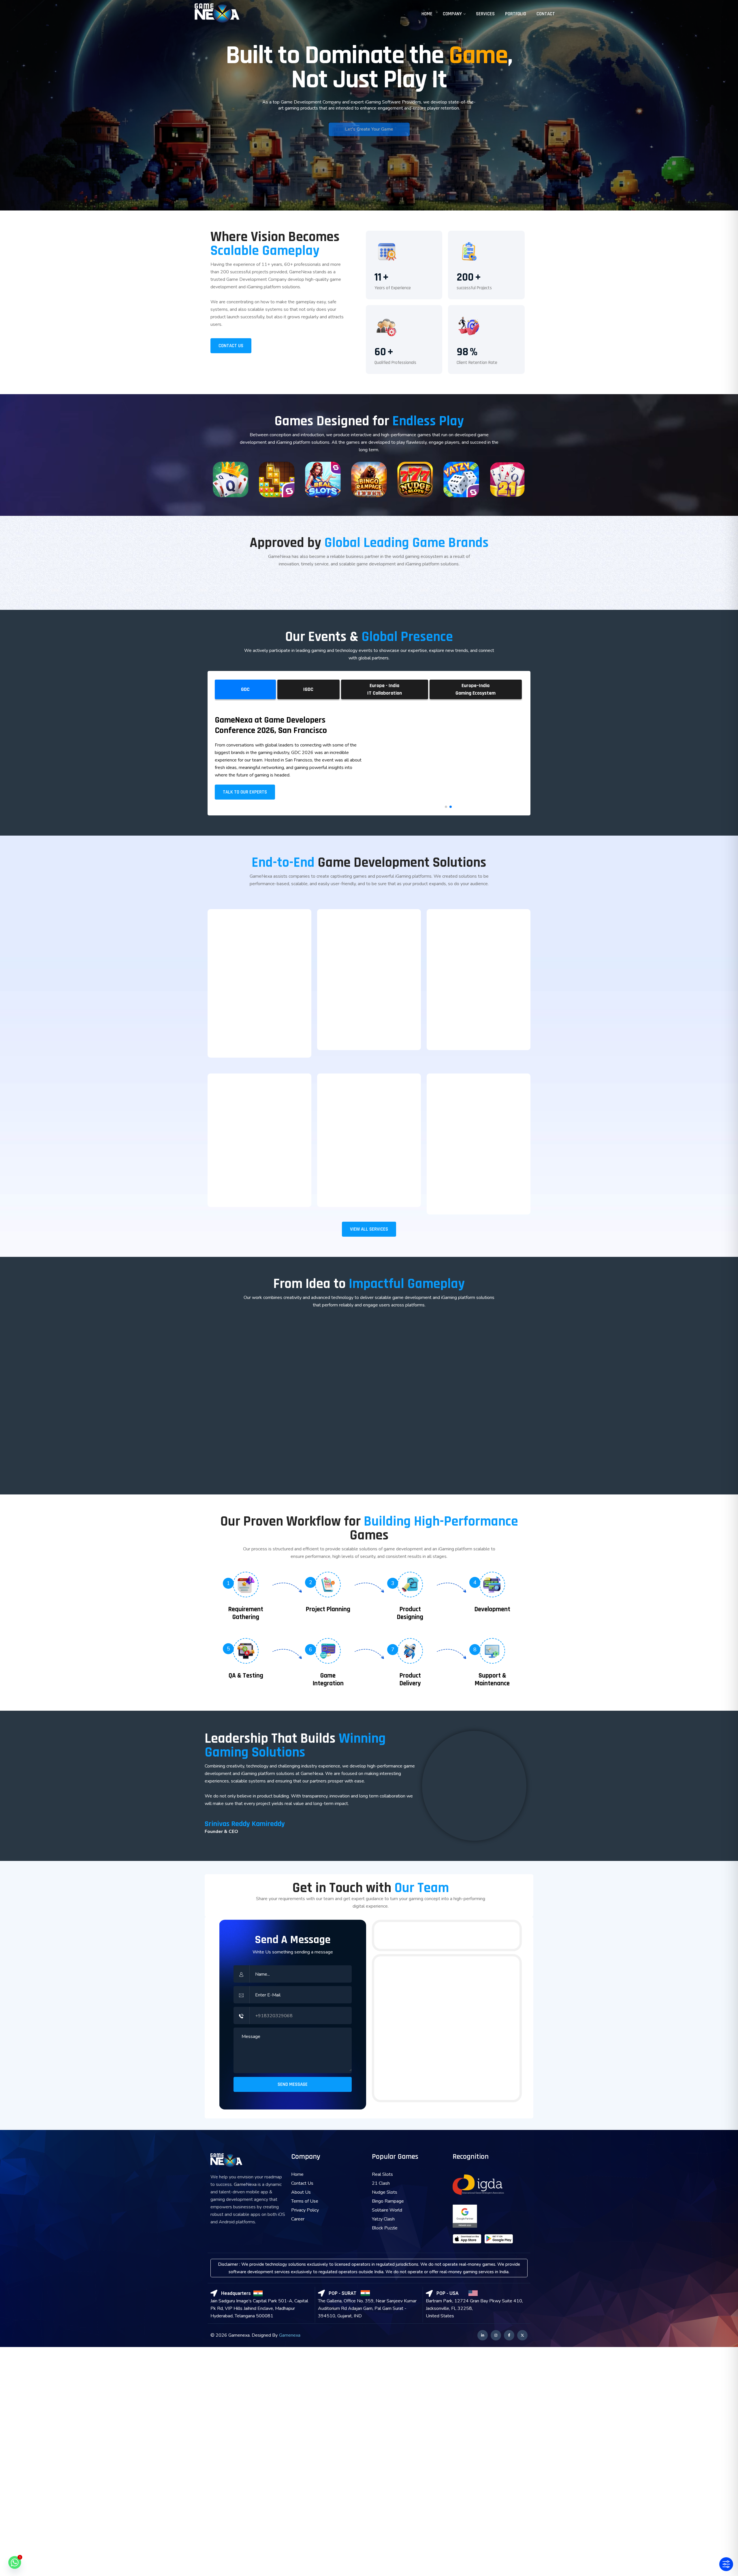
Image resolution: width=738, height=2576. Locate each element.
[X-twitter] (522, 2335)
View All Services (369, 1229)
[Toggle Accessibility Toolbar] (726, 2564)
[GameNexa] (217, 14)
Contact (546, 14)
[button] (446, 807)
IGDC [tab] (308, 689)
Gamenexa (290, 2335)
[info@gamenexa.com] (452, 1936)
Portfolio (516, 14)
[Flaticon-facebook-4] (509, 2335)
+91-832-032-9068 (408, 1935)
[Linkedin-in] (483, 2335)
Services (485, 14)
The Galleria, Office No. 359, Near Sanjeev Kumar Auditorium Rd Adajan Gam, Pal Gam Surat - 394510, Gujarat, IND (367, 2308)
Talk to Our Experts (245, 792)
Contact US (231, 346)
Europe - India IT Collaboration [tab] (385, 689)
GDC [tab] (245, 689)
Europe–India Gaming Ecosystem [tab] (476, 689)
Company (452, 14)
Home (427, 14)
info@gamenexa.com (482, 1935)
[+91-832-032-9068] (380, 1936)
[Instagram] (496, 2335)
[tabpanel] (369, 758)
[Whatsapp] (15, 2562)
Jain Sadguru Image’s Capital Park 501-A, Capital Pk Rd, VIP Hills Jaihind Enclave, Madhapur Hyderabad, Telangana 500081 (259, 2308)
